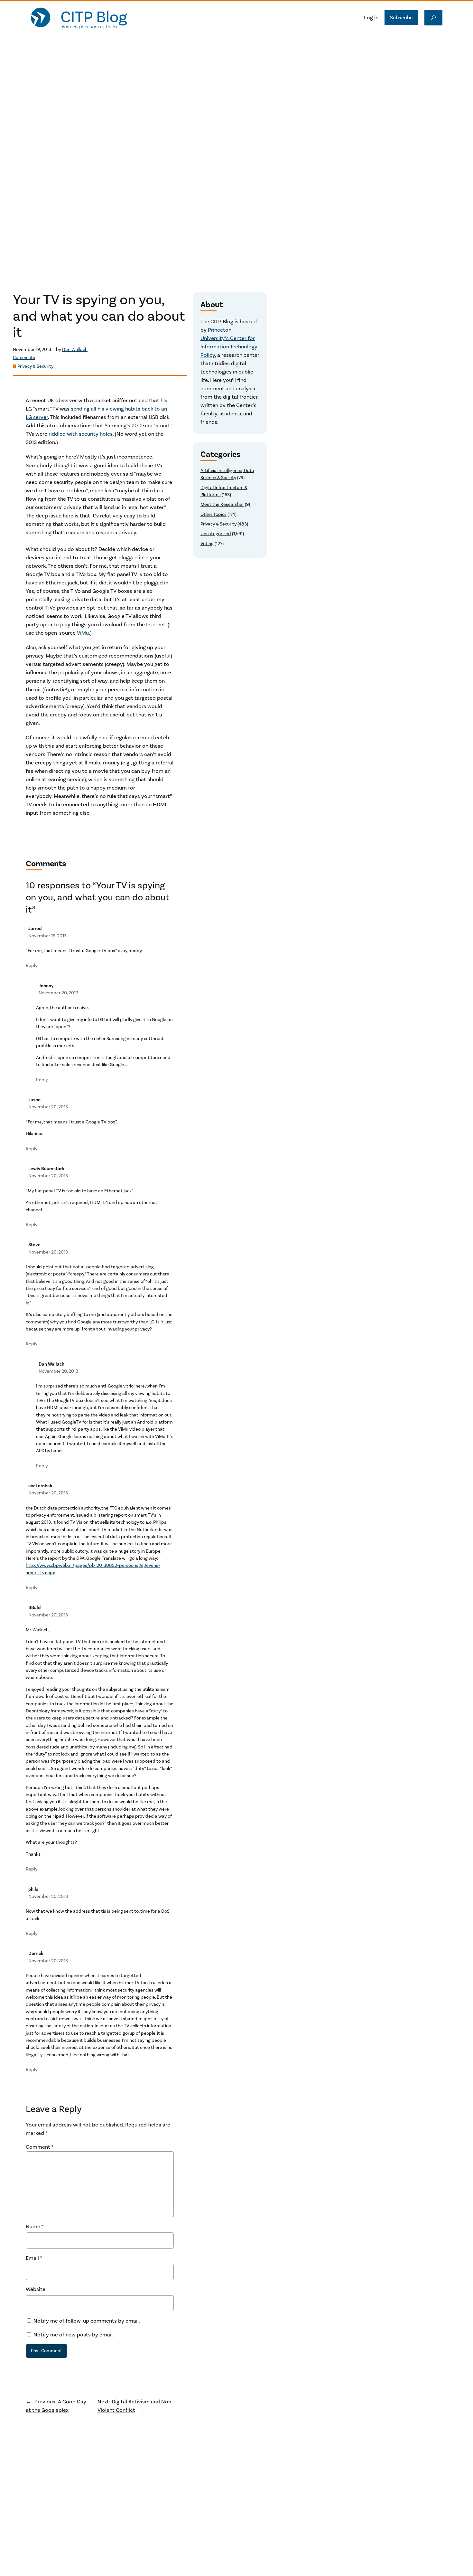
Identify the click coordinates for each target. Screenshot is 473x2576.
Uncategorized (216, 534)
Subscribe (401, 18)
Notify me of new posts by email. (74, 2335)
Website (36, 2289)
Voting (207, 544)
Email (34, 2258)
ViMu (83, 633)
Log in (371, 18)
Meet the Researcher (222, 504)
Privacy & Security (35, 366)
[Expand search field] (433, 18)
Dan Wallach (75, 350)
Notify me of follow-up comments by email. (87, 2321)
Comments (24, 358)
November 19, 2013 (47, 936)
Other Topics (213, 514)
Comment (40, 2147)
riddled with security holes (81, 434)
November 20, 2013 (58, 993)
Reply (32, 966)
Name (35, 2227)
